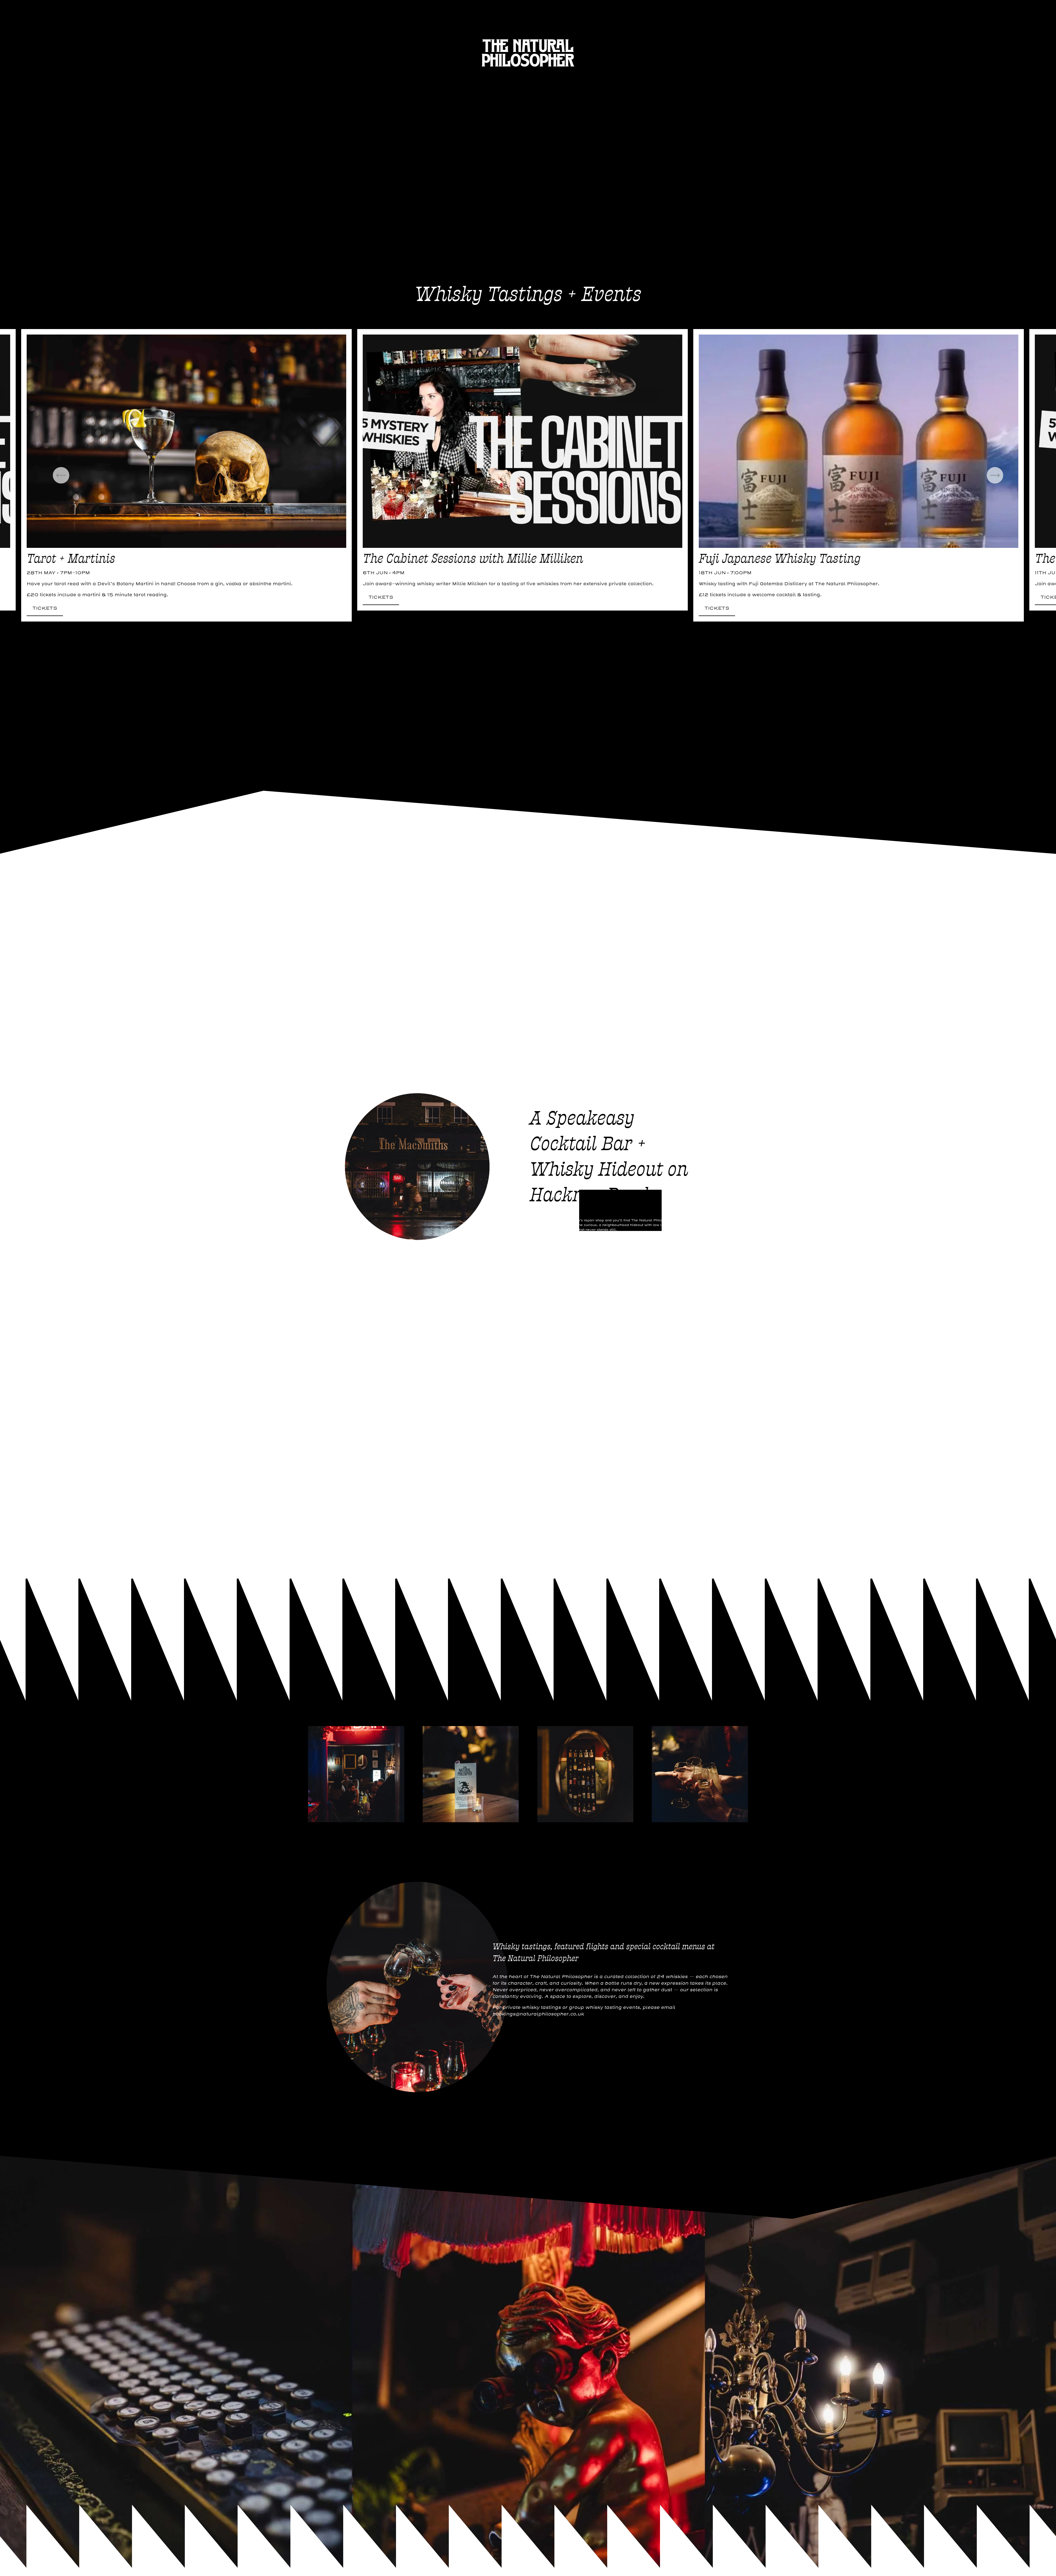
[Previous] (61, 475)
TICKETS (45, 608)
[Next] (995, 475)
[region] (528, 475)
